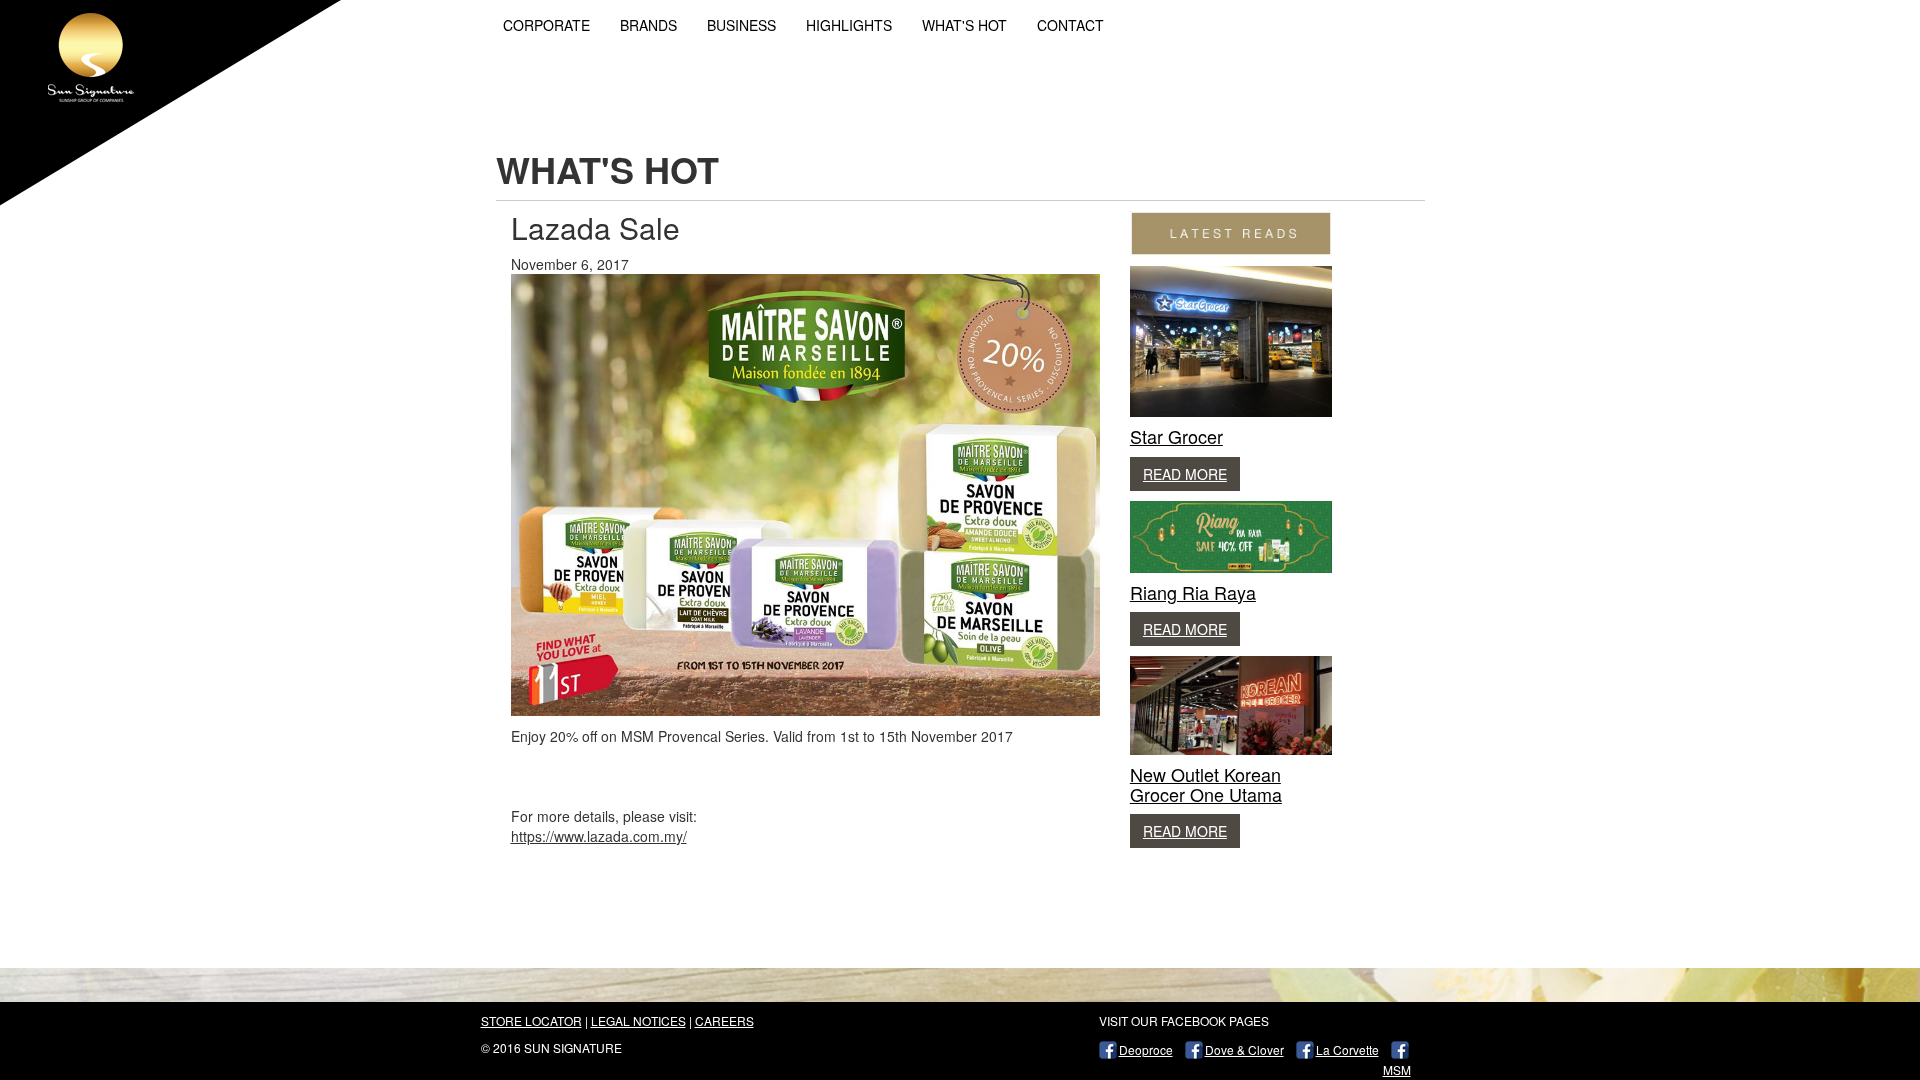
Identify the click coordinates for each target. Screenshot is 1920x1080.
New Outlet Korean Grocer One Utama (1206, 784)
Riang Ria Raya (1193, 592)
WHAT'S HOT (964, 25)
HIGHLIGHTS (849, 25)
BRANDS (648, 25)
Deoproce (1146, 1049)
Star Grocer (1176, 436)
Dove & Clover (1244, 1049)
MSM (1397, 1069)
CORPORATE (546, 25)
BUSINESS (741, 25)
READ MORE (1185, 474)
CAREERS (724, 1020)
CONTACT (1070, 25)
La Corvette (1347, 1049)
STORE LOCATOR (531, 1020)
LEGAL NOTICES (638, 1020)
